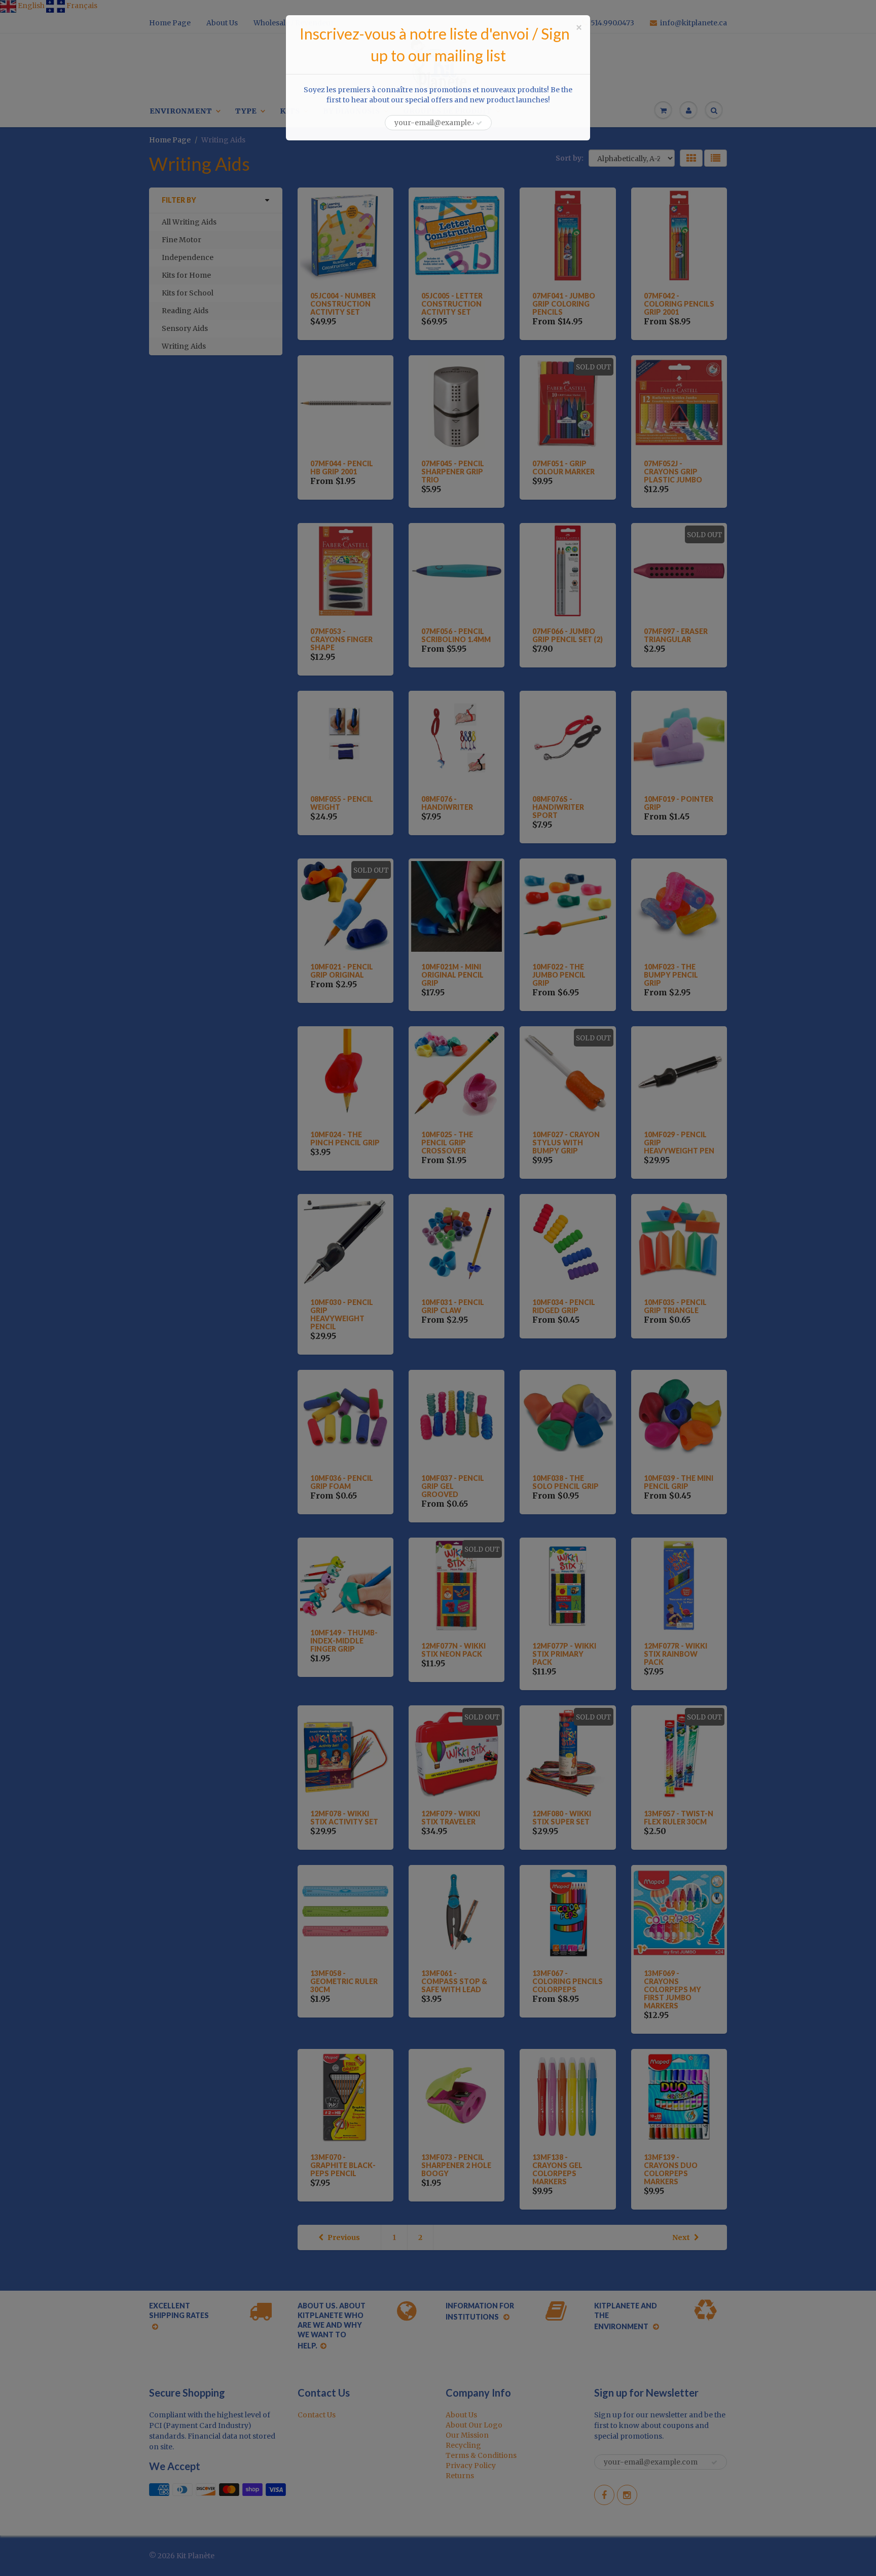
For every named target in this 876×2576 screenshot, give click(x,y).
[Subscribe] (479, 123)
